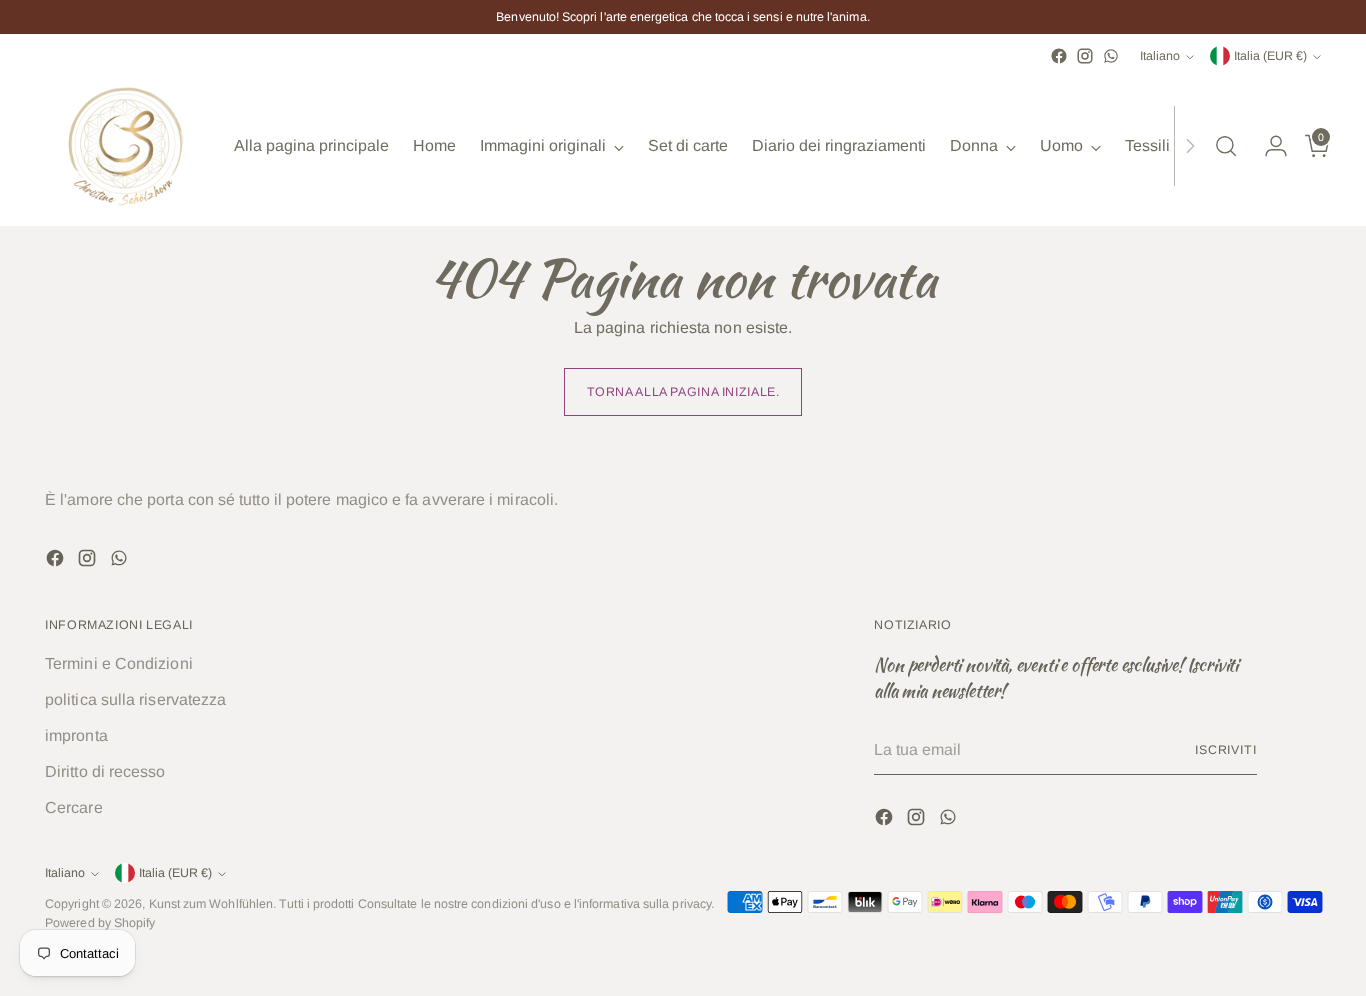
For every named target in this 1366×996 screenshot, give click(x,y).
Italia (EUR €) (1270, 56)
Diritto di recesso (105, 771)
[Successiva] (1190, 146)
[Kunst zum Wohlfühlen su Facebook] (1059, 56)
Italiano (1160, 56)
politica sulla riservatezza (135, 699)
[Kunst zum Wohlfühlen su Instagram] (1085, 56)
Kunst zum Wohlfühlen (211, 904)
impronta (76, 735)
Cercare (74, 807)
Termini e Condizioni (119, 663)
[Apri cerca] (1226, 146)
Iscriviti (1226, 750)
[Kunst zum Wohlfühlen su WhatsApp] (1111, 56)
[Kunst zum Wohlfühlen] (125, 146)
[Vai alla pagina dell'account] (1268, 146)
